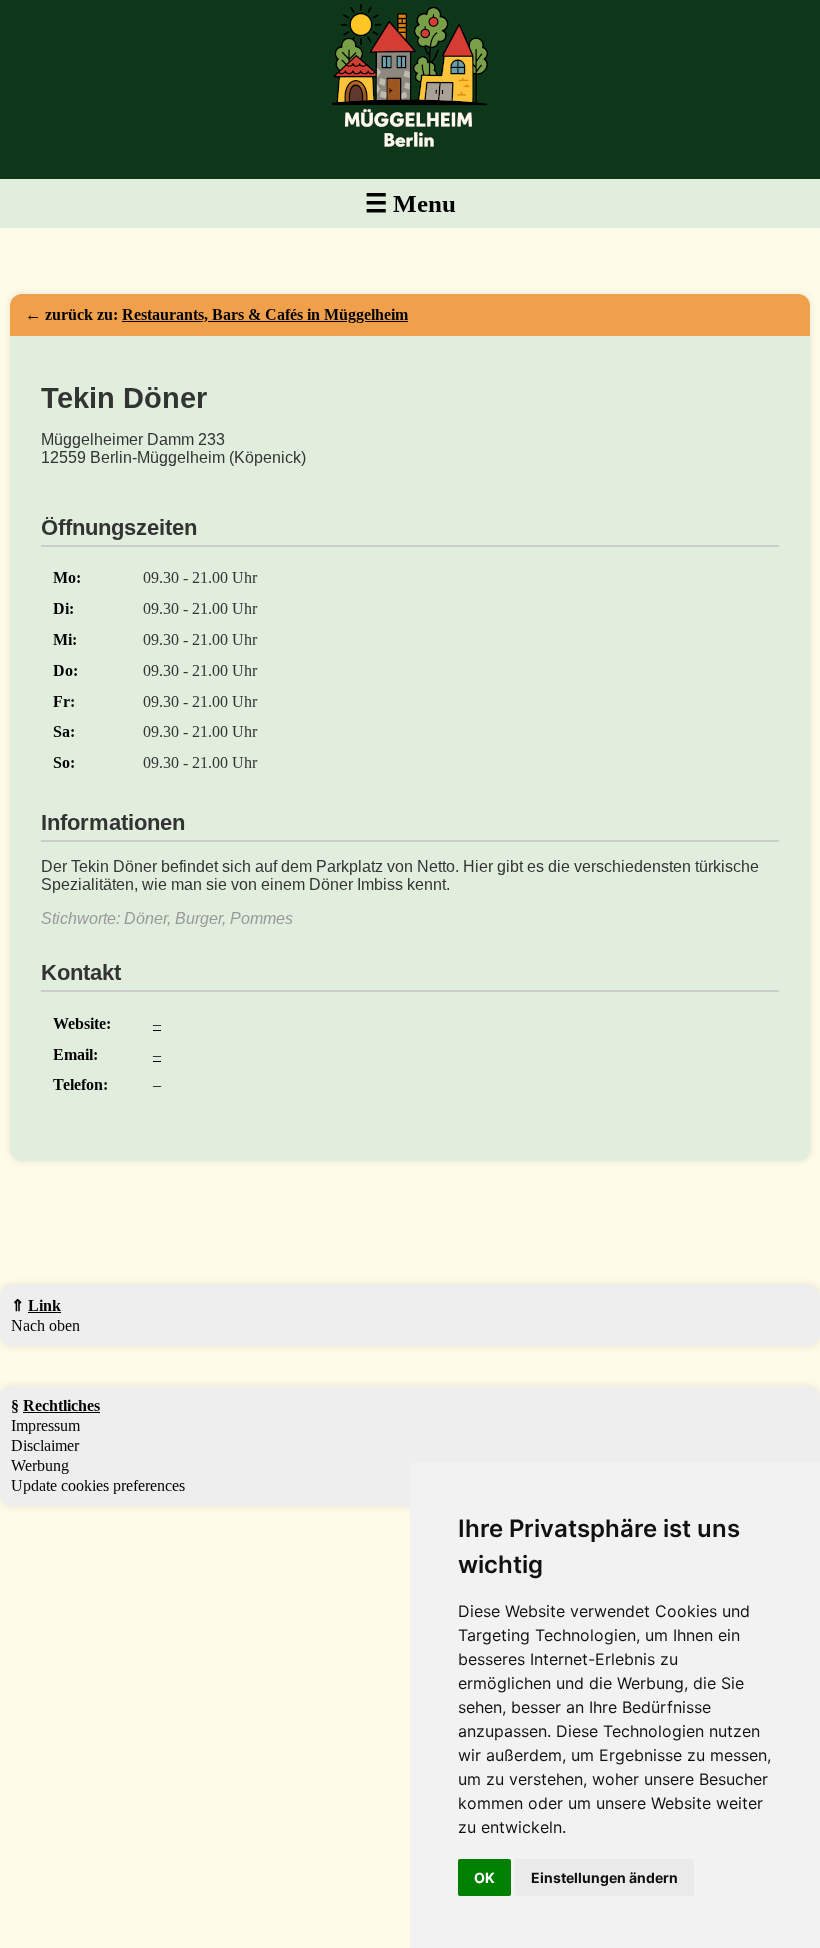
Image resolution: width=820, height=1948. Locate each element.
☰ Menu (410, 203)
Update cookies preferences (98, 1485)
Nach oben (45, 1325)
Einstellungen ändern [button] (604, 1877)
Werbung (40, 1465)
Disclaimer (45, 1445)
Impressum (45, 1425)
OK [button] (484, 1877)
